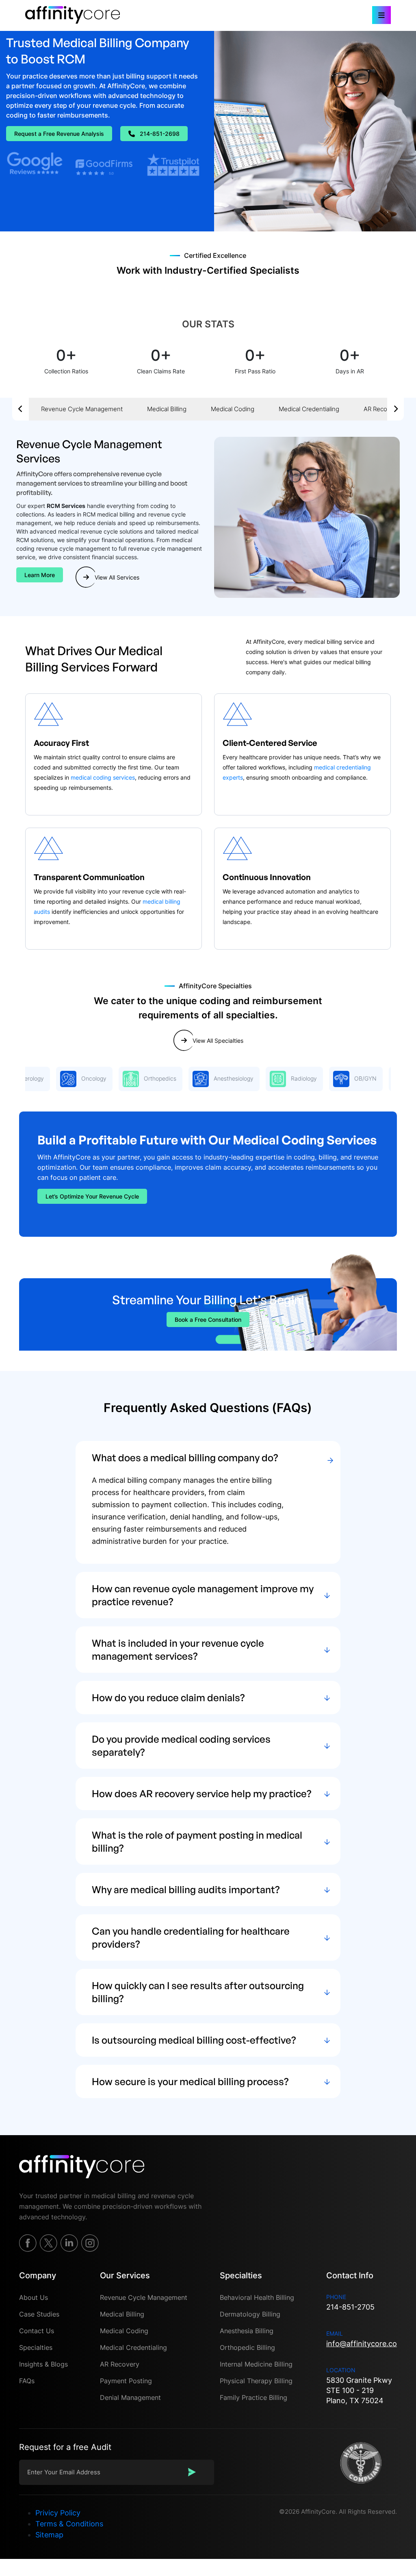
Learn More (40, 575)
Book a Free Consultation (208, 1320)
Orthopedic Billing (247, 2347)
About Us (34, 2297)
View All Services (117, 577)
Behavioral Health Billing (257, 2297)
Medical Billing (167, 409)
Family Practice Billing (253, 2397)
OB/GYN (338, 1078)
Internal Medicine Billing (256, 2364)
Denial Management (130, 2397)
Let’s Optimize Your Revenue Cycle (92, 1196)
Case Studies (39, 2314)
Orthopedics (132, 1078)
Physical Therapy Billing (256, 2381)
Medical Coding (233, 409)
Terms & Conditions (69, 2524)
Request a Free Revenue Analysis (59, 134)
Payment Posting (126, 2381)
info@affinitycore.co (362, 2344)
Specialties (36, 2347)
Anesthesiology (206, 1078)
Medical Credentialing (309, 409)
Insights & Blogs (43, 2364)
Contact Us (37, 2331)
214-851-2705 (350, 2307)
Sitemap (49, 2535)
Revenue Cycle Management (82, 409)
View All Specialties (218, 1041)
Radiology (276, 1078)
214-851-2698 (160, 134)
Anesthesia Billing (247, 2331)
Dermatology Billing (250, 2314)
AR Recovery (381, 409)
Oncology (66, 1078)
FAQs (27, 2381)
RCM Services (66, 506)
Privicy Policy (58, 2513)
